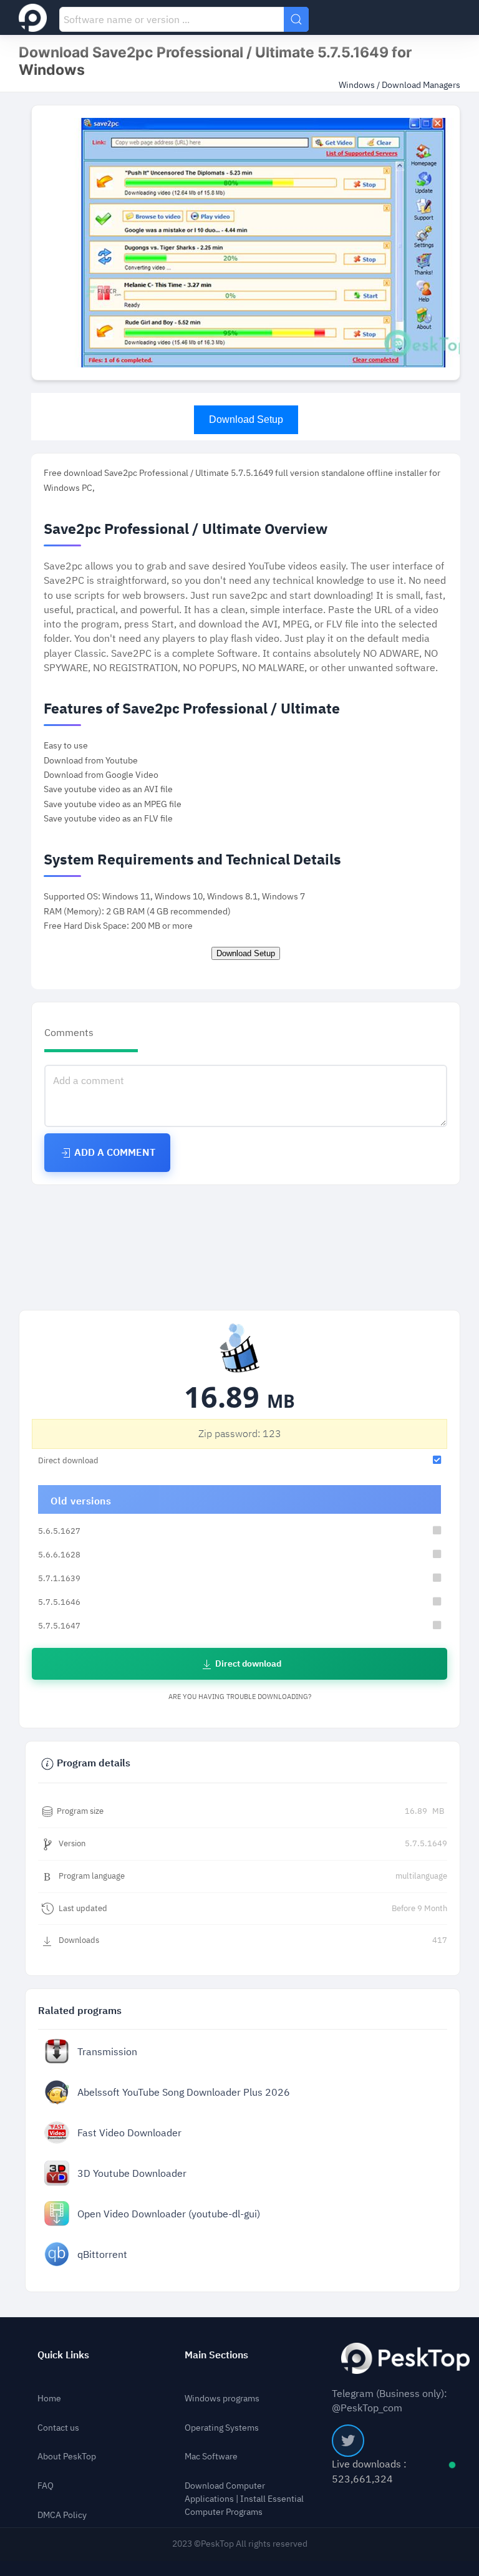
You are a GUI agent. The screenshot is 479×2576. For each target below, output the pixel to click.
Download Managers (421, 85)
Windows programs (222, 2399)
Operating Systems (222, 2428)
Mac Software (211, 2457)
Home (49, 2399)
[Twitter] (348, 2441)
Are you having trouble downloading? (240, 1697)
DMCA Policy (62, 2515)
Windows (358, 85)
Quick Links (63, 2355)
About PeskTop (67, 2457)
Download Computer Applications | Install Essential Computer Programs (244, 2499)
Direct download (247, 1664)
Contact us (58, 2428)
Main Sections (216, 2355)
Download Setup (246, 419)
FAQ (46, 2486)
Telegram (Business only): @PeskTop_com (389, 2401)
